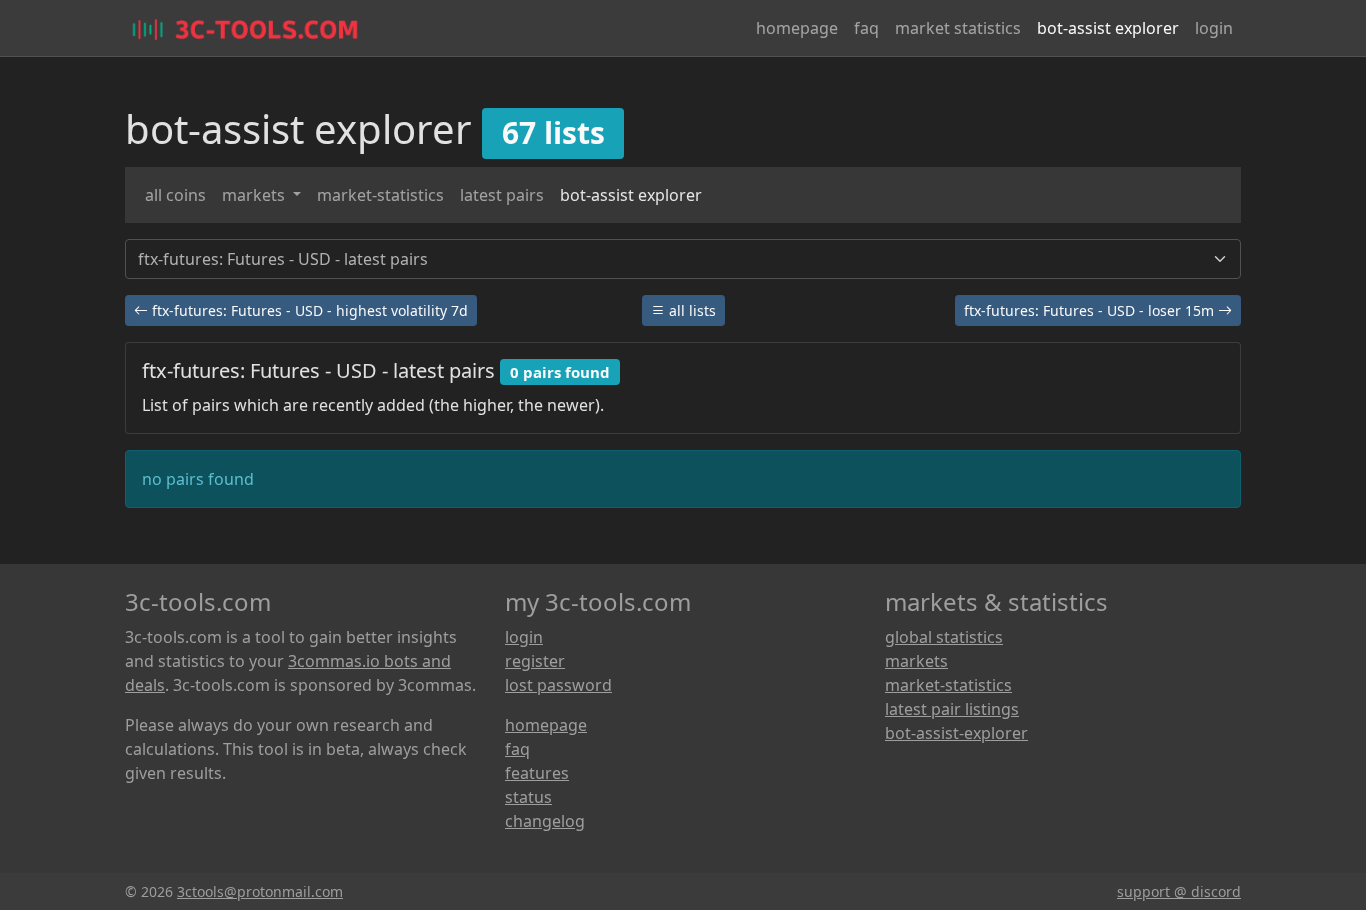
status (528, 797)
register (535, 661)
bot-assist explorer (1108, 28)
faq (866, 28)
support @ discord (1179, 891)
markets (255, 195)
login (1214, 28)
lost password (558, 685)
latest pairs (502, 195)
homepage (797, 28)
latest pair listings (952, 709)
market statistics (958, 28)
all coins (175, 195)
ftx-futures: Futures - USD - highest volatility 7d (308, 310)
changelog (545, 821)
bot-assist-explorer (956, 733)
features (537, 773)
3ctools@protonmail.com (260, 891)
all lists (690, 310)
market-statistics (380, 195)
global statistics (944, 637)
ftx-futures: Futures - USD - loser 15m (1091, 310)
